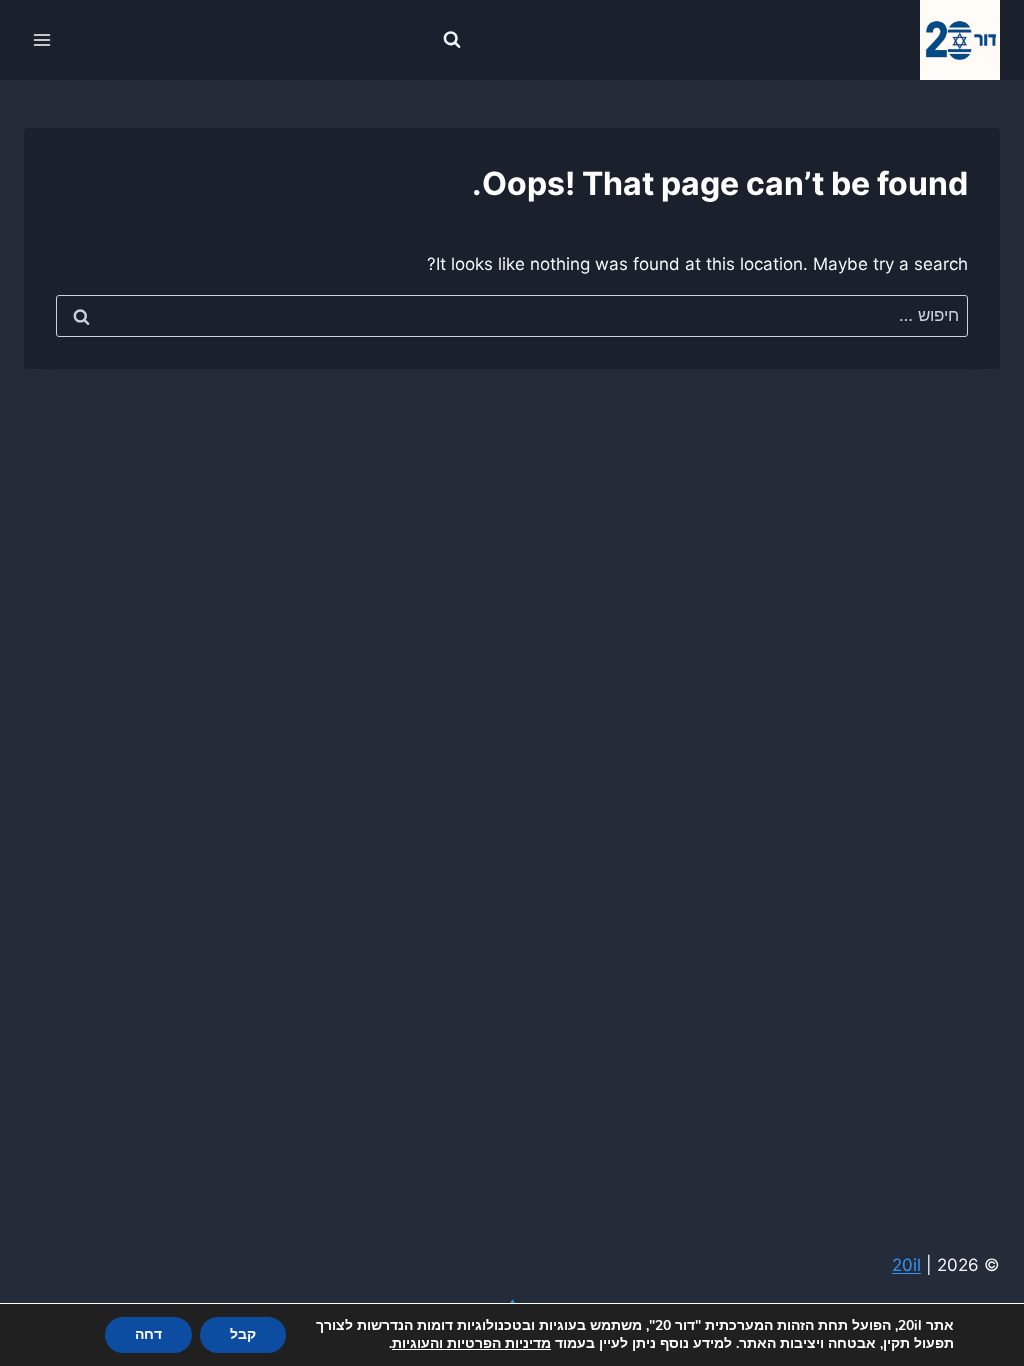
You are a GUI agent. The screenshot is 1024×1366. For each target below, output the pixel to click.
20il (906, 1265)
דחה (148, 1334)
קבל (243, 1334)
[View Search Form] (452, 40)
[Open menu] (42, 39)
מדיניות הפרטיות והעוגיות (471, 1343)
